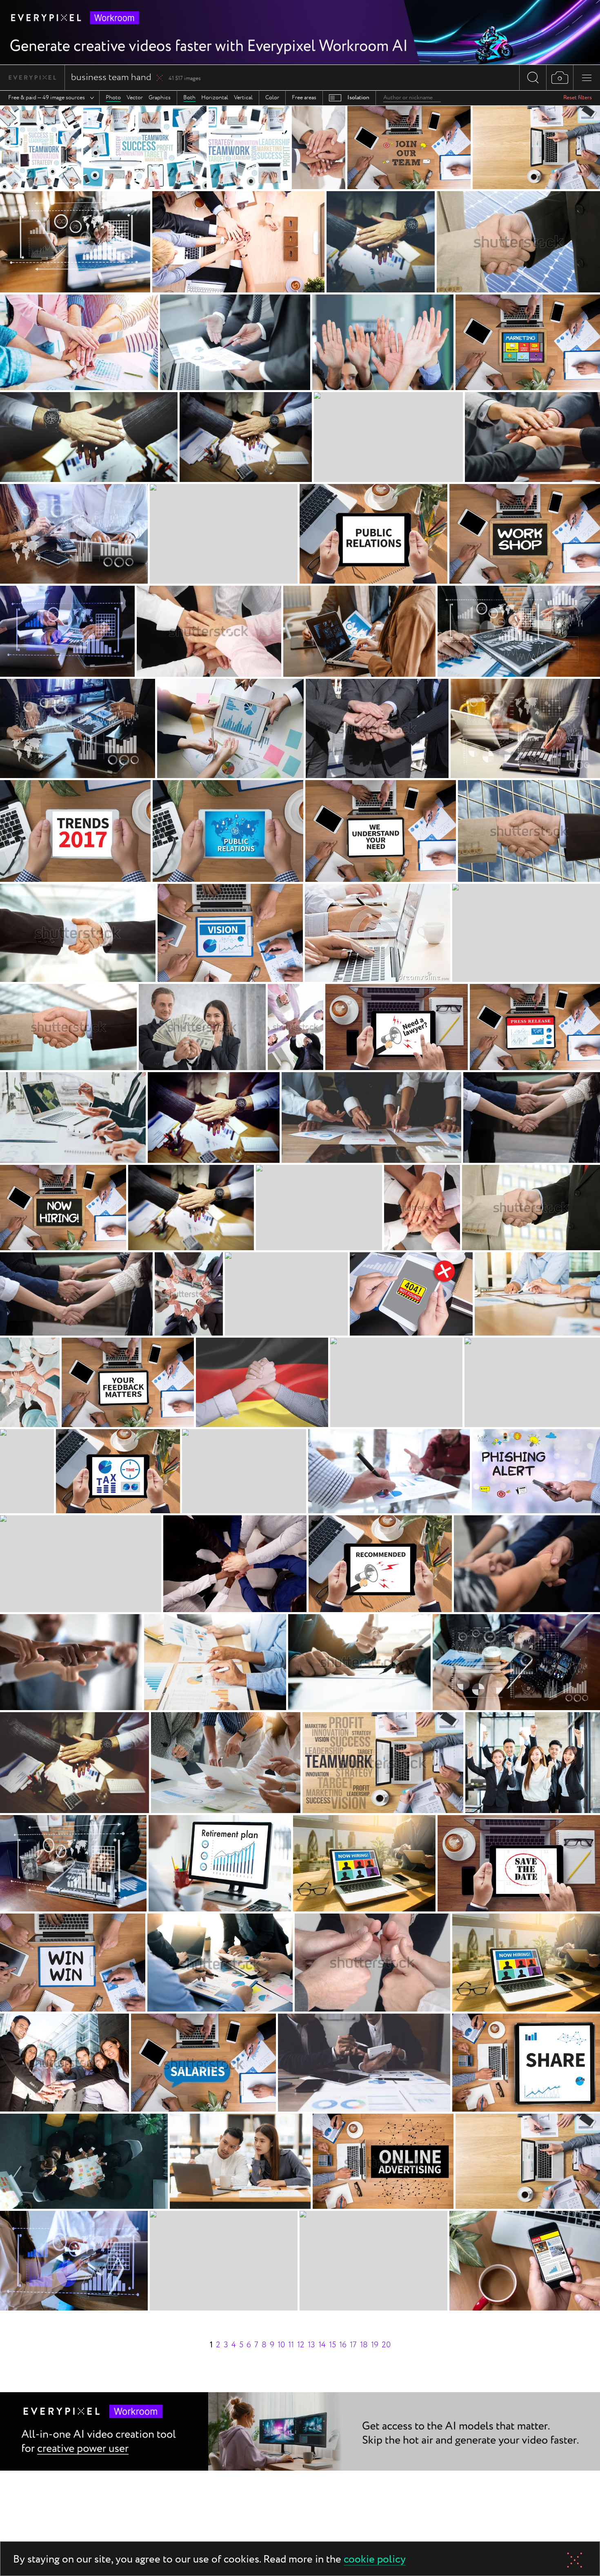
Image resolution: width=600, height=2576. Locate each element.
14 (322, 2345)
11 (291, 2345)
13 (311, 2345)
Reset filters (578, 98)
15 (332, 2345)
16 (343, 2345)
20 (386, 2345)
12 (301, 2345)
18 (364, 2345)
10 (281, 2345)
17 (353, 2345)
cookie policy (375, 2560)
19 (375, 2345)
